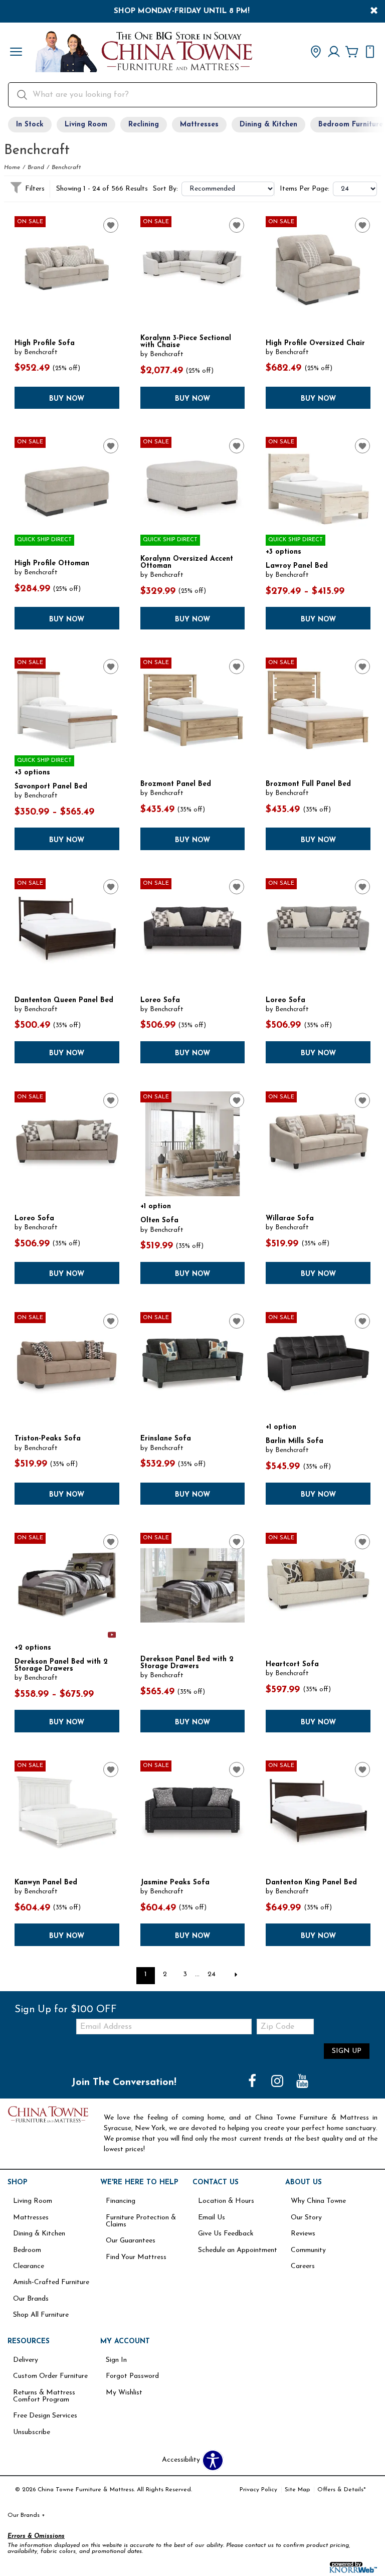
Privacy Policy (258, 2490)
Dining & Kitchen (268, 125)
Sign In (116, 2360)
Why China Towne (318, 2201)
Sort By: (165, 189)
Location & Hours (226, 2201)
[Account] (334, 53)
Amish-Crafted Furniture (51, 2282)
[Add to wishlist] (111, 225)
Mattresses (199, 125)
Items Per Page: (305, 189)
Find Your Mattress (136, 2257)
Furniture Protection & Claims (141, 2221)
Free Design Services (45, 2416)
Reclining (144, 125)
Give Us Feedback (226, 2234)
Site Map (297, 2490)
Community (308, 2250)
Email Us (212, 2218)
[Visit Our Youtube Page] (302, 2082)
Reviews (303, 2234)
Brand (36, 168)
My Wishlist (124, 2393)
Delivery (26, 2360)
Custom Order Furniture (50, 2376)
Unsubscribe (32, 2432)
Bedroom (27, 2250)
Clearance (29, 2266)
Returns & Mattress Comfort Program (44, 2396)
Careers (303, 2266)
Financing (121, 2201)
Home (12, 168)
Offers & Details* (342, 2490)
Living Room (86, 125)
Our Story (306, 2218)
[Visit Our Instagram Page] (278, 2082)
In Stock (30, 125)
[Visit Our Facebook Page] (253, 2082)
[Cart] (352, 53)
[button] (16, 53)
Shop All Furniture (41, 2315)
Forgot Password (132, 2376)
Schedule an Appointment (238, 2250)
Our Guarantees (131, 2241)
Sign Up (347, 2051)
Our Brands (31, 2299)
